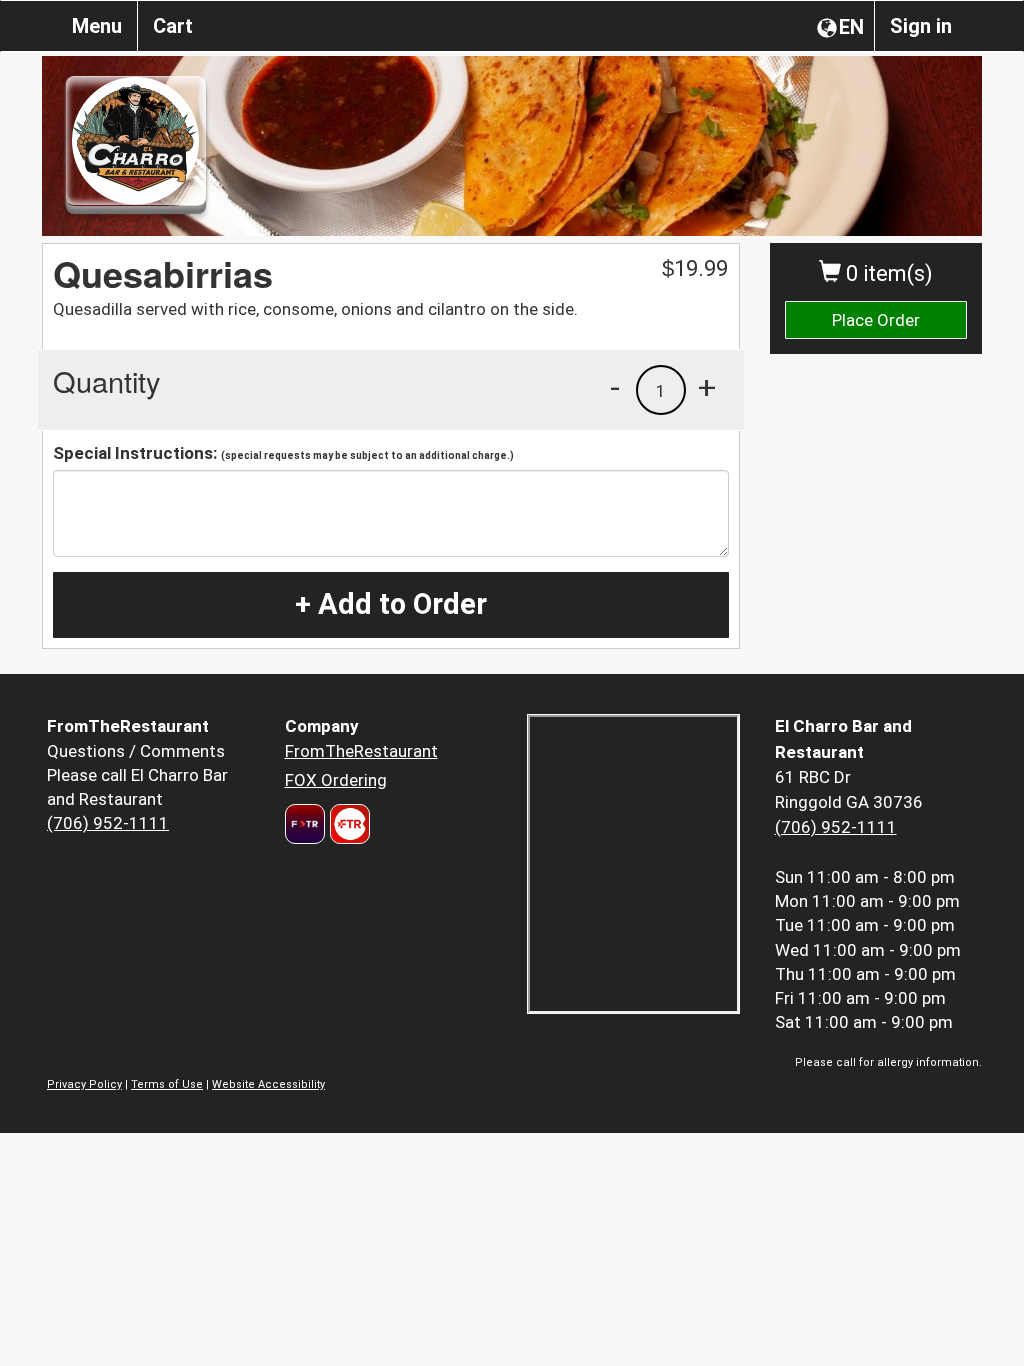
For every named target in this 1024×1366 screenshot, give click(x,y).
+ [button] (707, 387)
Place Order (876, 320)
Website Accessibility (268, 1084)
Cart (173, 26)
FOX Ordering (336, 780)
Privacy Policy (84, 1084)
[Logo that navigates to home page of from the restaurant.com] (305, 824)
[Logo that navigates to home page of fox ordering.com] (347, 824)
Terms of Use (167, 1084)
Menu (97, 26)
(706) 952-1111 (108, 823)
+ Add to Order (391, 604)
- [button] (615, 387)
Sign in (921, 26)
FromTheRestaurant (361, 751)
